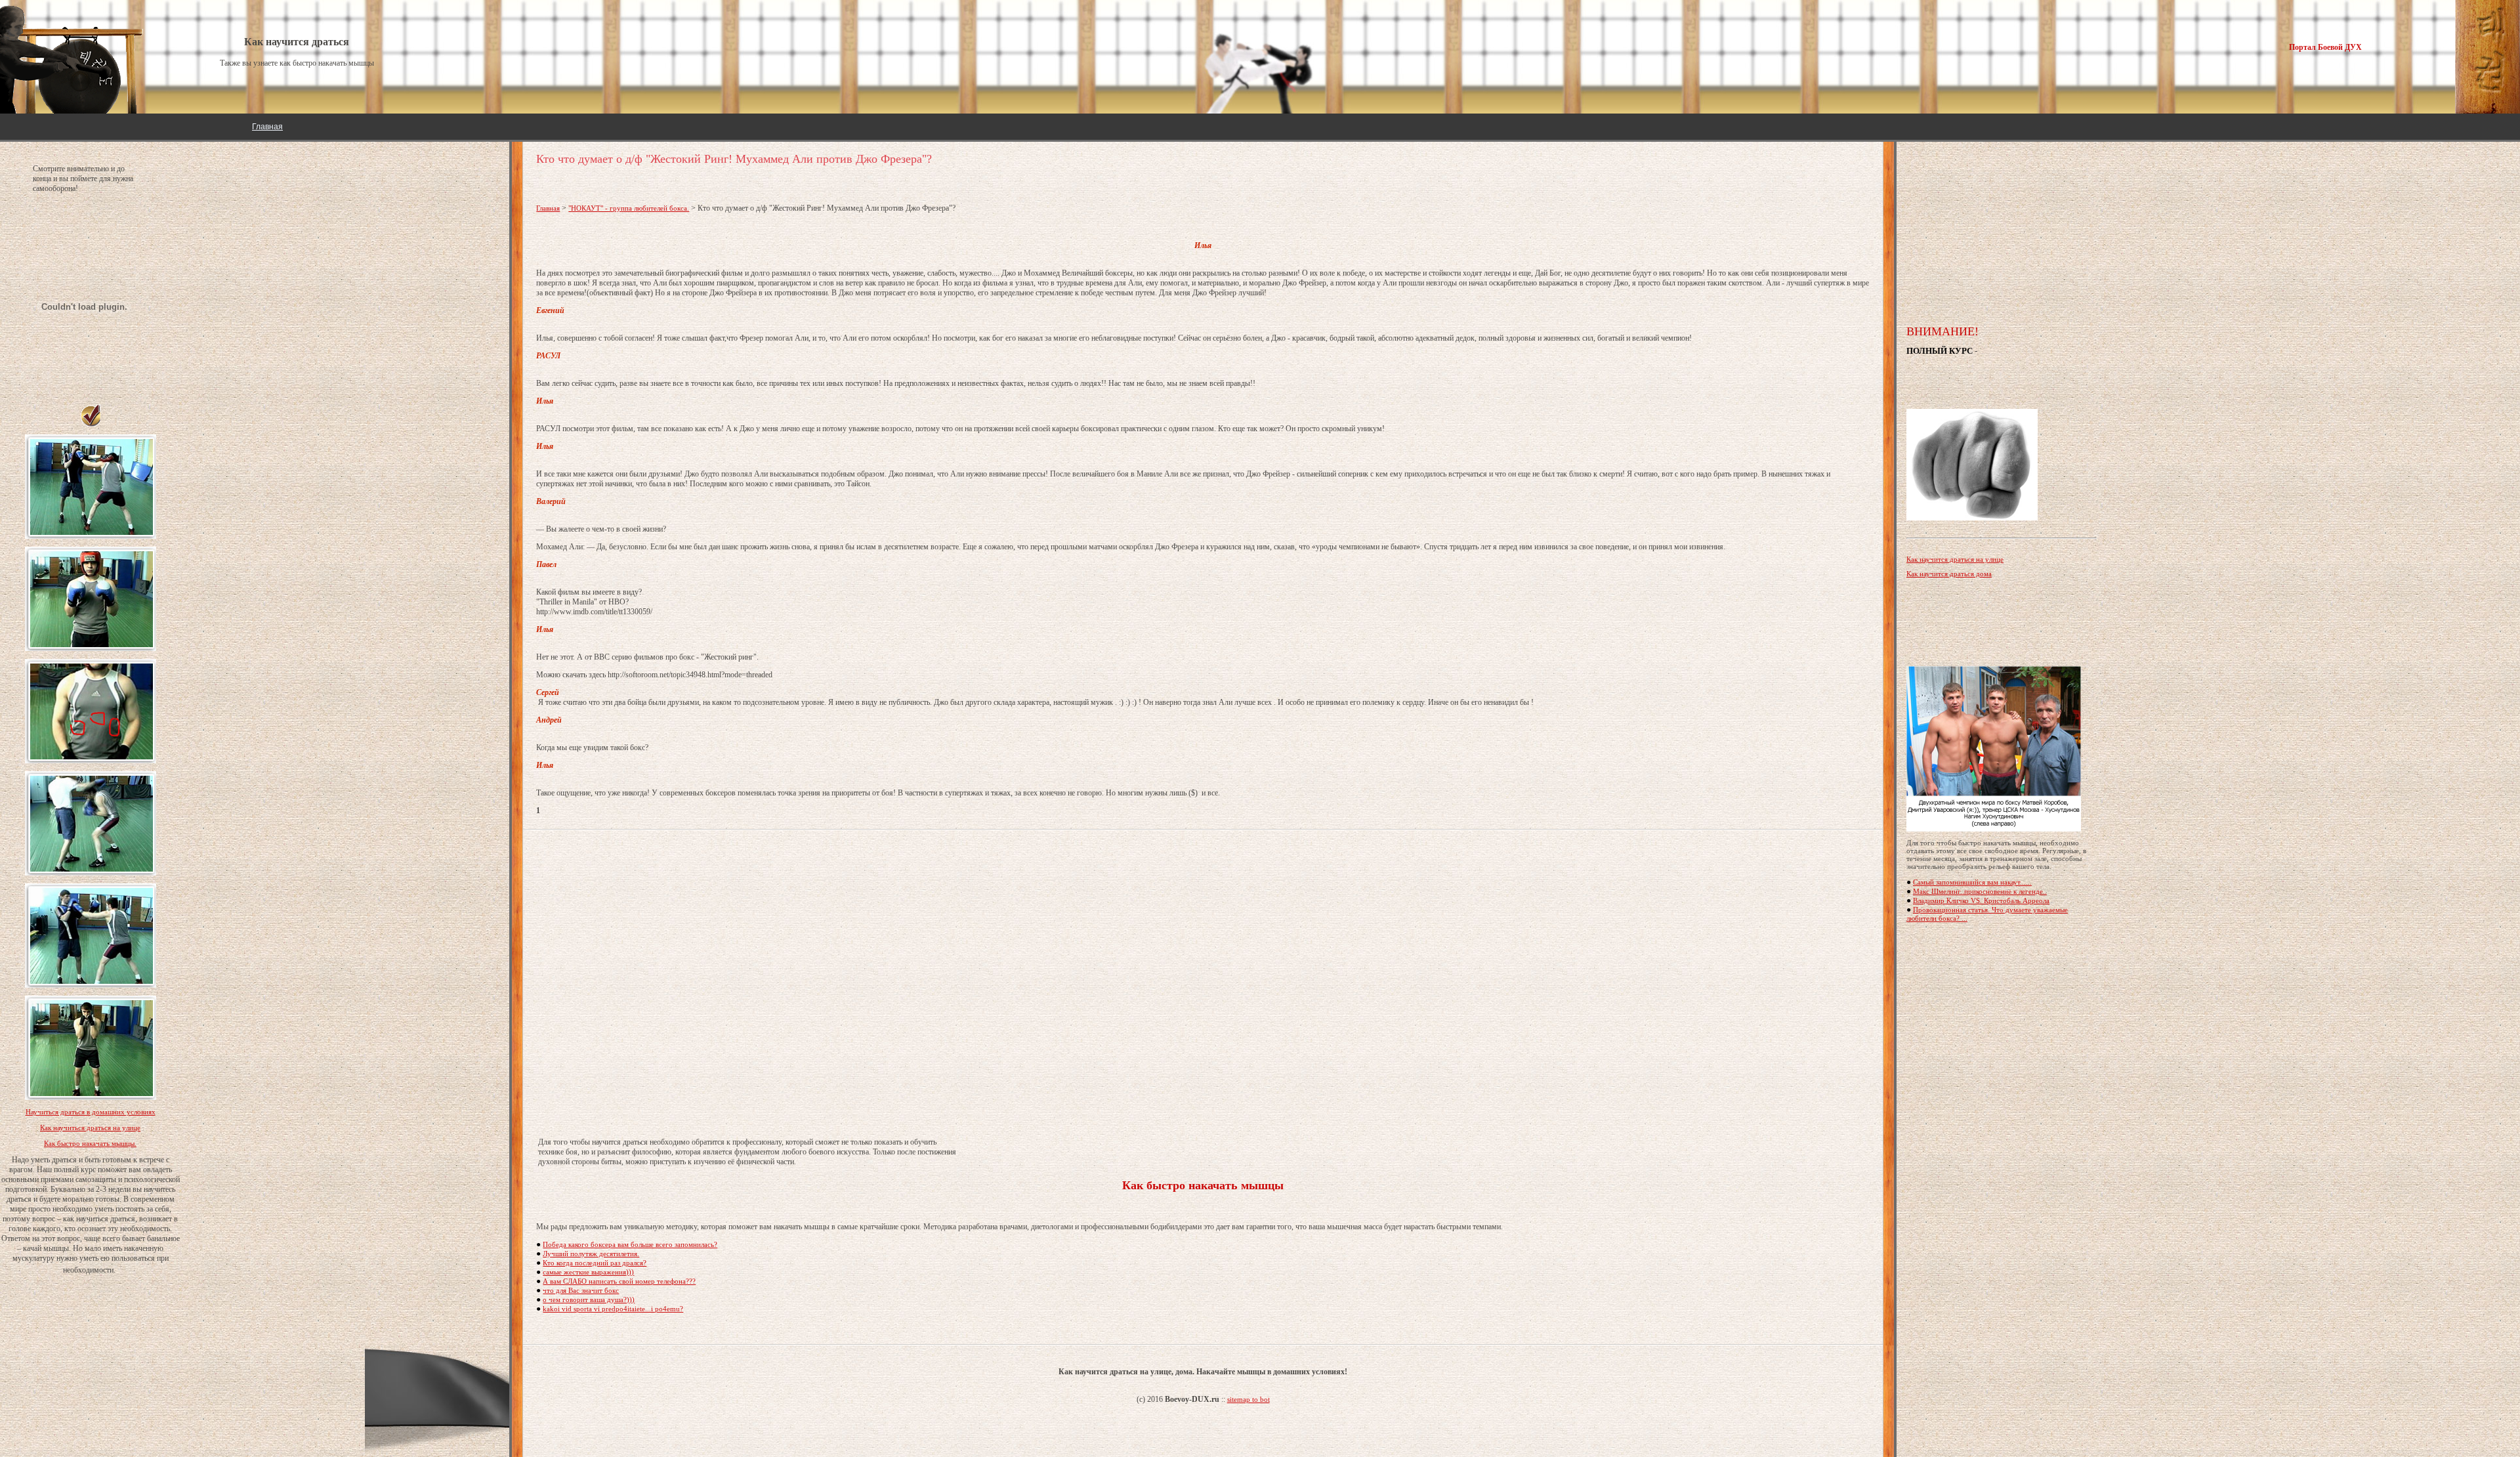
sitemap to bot (1249, 1399)
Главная (267, 127)
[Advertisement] (1203, 984)
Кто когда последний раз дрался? (595, 1263)
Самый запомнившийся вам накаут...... (1972, 882)
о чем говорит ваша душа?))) (589, 1299)
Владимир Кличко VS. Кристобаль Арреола (1981, 900)
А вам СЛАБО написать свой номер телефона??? (619, 1281)
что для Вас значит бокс (581, 1290)
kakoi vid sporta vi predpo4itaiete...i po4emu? (613, 1309)
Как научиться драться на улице (90, 1128)
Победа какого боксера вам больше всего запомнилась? (630, 1244)
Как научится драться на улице (1955, 559)
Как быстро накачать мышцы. (90, 1143)
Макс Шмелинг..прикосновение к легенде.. (1980, 891)
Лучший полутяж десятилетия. (591, 1254)
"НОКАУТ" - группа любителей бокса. (629, 208)
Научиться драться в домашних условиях (91, 1112)
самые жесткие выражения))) (588, 1272)
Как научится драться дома (1949, 574)
